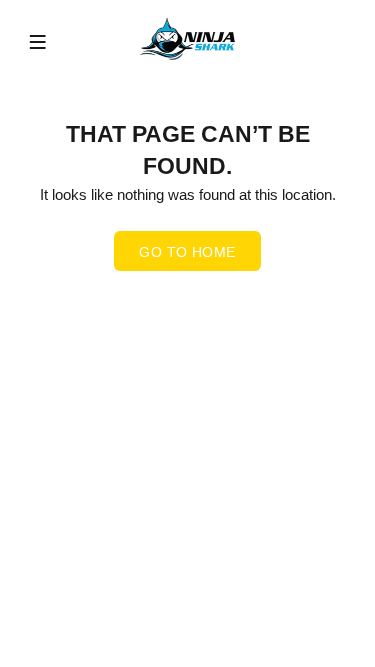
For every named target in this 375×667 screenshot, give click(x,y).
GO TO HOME (187, 252)
